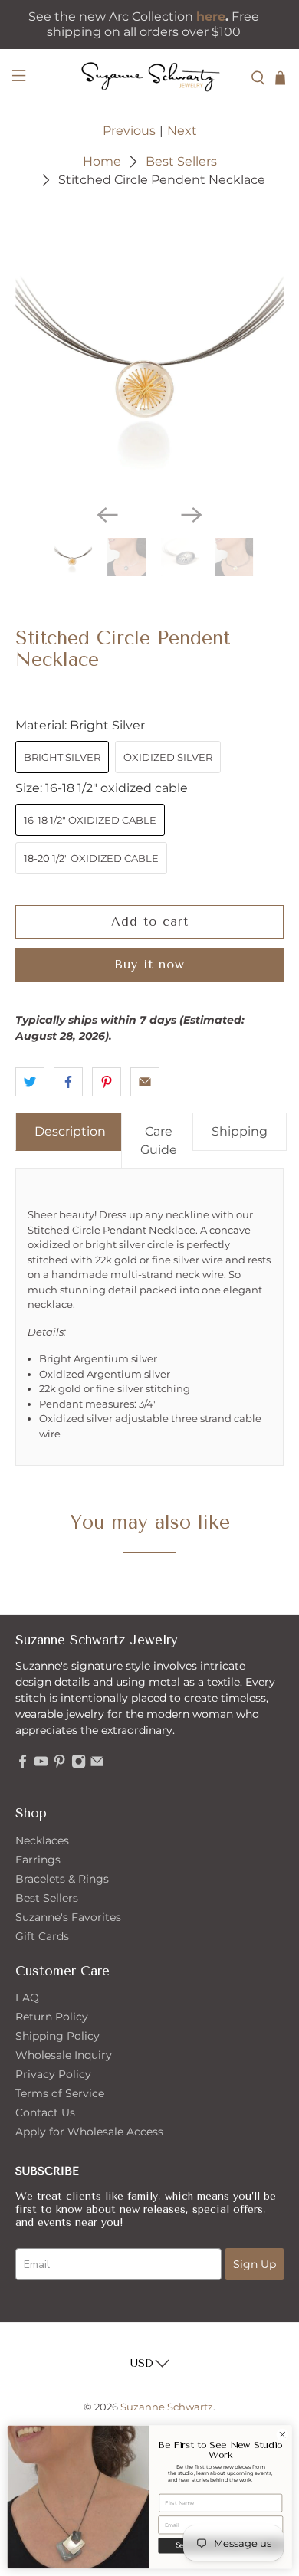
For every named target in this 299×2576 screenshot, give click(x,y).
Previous (129, 131)
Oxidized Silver (168, 757)
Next (182, 131)
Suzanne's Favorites (68, 1917)
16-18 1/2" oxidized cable (90, 820)
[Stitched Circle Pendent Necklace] (150, 357)
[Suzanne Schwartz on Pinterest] (59, 1765)
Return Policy (52, 2017)
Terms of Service (60, 2093)
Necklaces (42, 1840)
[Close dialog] (283, 2435)
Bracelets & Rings (62, 1879)
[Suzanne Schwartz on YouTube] (41, 1765)
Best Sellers (181, 162)
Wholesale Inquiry (64, 2055)
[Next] (192, 515)
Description (70, 1131)
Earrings (38, 1860)
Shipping (240, 1131)
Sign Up (255, 2264)
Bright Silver (62, 757)
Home (102, 162)
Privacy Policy (53, 2074)
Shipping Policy (58, 2036)
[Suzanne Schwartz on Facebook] (23, 1765)
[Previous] (107, 515)
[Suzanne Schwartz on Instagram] (79, 1765)
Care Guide (159, 1141)
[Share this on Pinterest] (107, 1082)
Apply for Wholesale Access (89, 2132)
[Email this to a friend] (145, 1082)
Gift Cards (42, 1936)
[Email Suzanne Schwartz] (97, 1765)
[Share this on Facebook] (68, 1082)
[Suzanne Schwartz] (150, 78)
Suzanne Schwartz (167, 2407)
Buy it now (149, 964)
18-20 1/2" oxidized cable (91, 858)
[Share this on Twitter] (30, 1082)
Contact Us (45, 2112)
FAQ (27, 1998)
